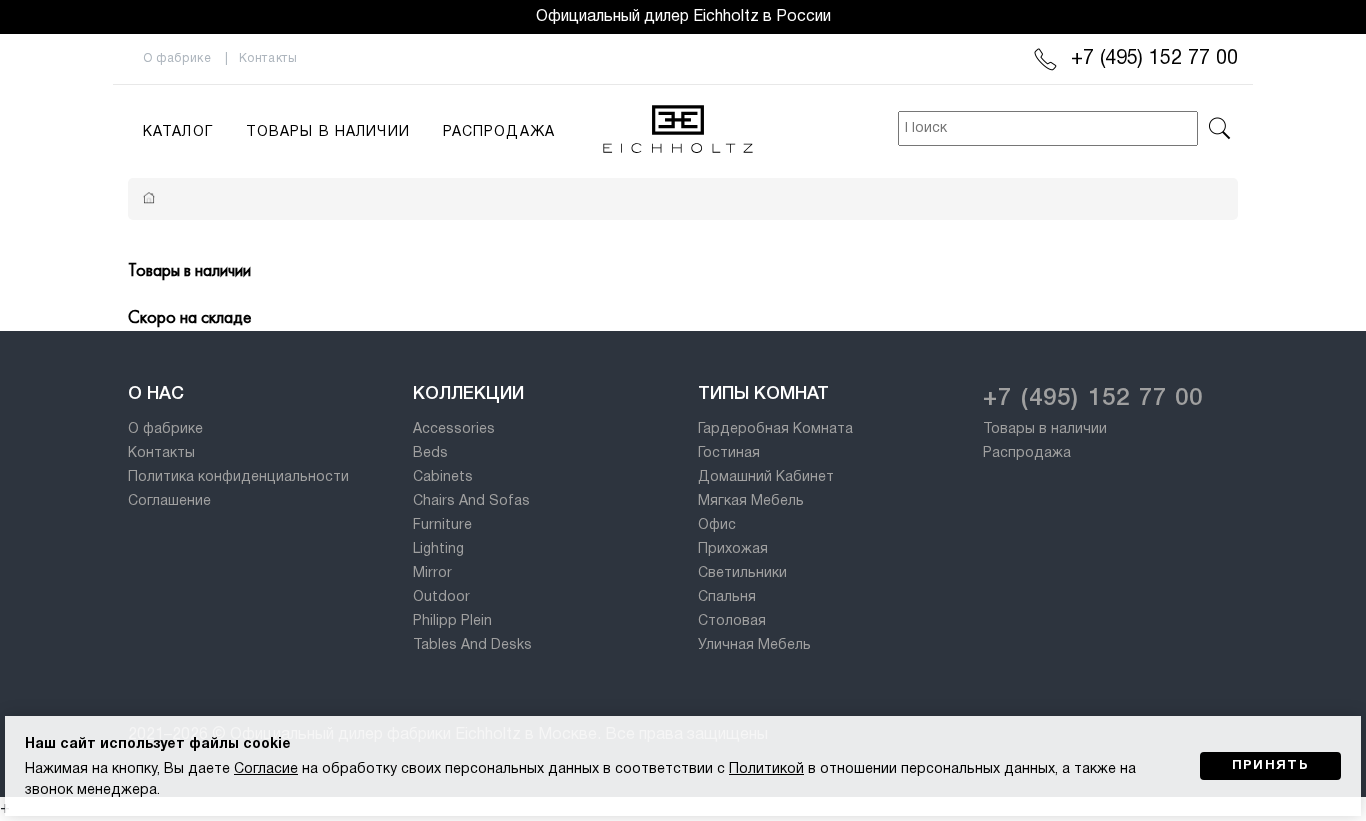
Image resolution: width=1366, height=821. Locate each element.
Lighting (438, 549)
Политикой (766, 769)
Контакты (268, 58)
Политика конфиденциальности (238, 477)
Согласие (266, 769)
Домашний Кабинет (766, 477)
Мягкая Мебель (751, 501)
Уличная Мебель (754, 645)
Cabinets (443, 477)
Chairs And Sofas (471, 501)
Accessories (454, 429)
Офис (717, 525)
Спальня (727, 597)
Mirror (432, 573)
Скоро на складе (189, 316)
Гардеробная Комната (775, 429)
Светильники (742, 573)
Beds (430, 453)
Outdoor (441, 597)
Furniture (442, 525)
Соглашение (169, 501)
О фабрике (177, 58)
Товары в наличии (328, 132)
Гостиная (729, 453)
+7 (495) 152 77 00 (1154, 59)
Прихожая (733, 549)
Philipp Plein (452, 621)
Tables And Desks (472, 645)
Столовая (732, 621)
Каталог (178, 132)
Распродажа (499, 132)
